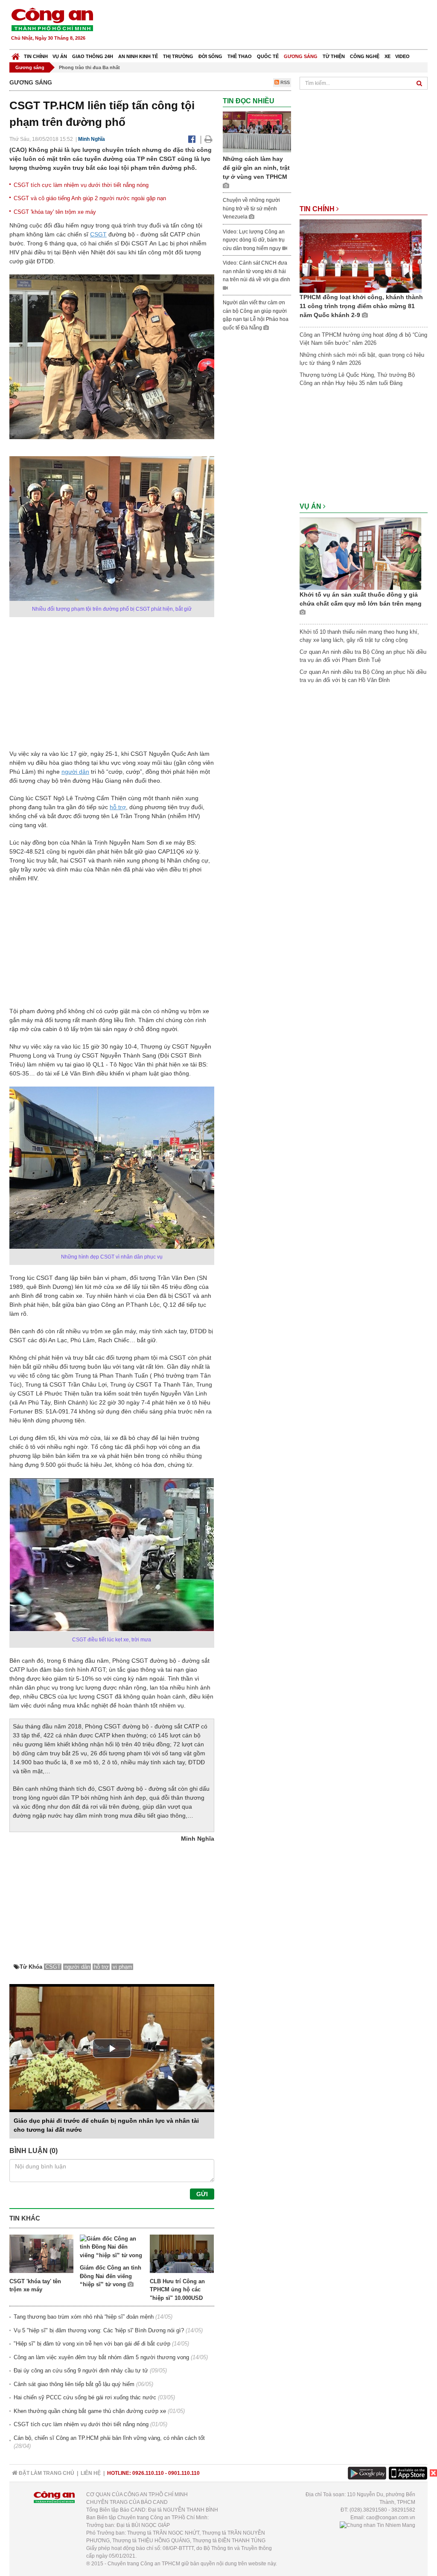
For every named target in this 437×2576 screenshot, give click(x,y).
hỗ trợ (118, 807)
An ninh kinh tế (138, 56)
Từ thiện (334, 56)
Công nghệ (365, 56)
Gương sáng (301, 56)
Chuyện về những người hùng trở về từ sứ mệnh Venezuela (251, 208)
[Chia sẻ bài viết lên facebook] (192, 139)
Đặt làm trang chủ (46, 2473)
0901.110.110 (184, 2473)
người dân (75, 772)
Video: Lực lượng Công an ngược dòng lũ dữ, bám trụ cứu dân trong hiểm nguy (254, 240)
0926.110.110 (148, 2473)
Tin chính (36, 56)
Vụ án (60, 56)
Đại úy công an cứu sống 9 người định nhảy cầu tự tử (81, 2371)
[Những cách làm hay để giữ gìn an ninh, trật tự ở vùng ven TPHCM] (257, 132)
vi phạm (122, 1967)
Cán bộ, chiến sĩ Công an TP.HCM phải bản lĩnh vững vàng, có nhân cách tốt (109, 2438)
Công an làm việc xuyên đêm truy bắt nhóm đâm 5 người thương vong (101, 2357)
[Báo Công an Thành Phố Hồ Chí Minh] (16, 54)
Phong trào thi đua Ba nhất (89, 67)
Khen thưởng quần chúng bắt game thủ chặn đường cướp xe (90, 2411)
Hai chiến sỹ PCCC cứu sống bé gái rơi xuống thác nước (85, 2397)
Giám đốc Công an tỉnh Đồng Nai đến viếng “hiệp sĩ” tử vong (111, 2276)
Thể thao (240, 56)
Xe (387, 56)
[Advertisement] (273, 26)
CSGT (98, 234)
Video (402, 56)
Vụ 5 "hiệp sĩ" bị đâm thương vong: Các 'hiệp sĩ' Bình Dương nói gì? (99, 2330)
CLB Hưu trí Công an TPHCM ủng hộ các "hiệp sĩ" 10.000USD (177, 2290)
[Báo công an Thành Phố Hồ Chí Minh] (52, 19)
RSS (284, 82)
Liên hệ (91, 2473)
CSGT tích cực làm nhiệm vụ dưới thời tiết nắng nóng (81, 185)
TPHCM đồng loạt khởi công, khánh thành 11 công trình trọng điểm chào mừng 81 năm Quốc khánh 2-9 (361, 306)
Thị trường (178, 56)
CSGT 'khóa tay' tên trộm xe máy (55, 212)
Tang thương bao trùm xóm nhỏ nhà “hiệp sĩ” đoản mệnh (84, 2317)
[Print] (208, 139)
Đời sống (210, 56)
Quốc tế (268, 56)
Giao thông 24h (93, 56)
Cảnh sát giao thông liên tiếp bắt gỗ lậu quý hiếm (74, 2384)
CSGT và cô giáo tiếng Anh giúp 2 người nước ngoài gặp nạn (90, 198)
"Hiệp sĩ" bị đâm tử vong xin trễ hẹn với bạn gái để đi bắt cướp (92, 2344)
